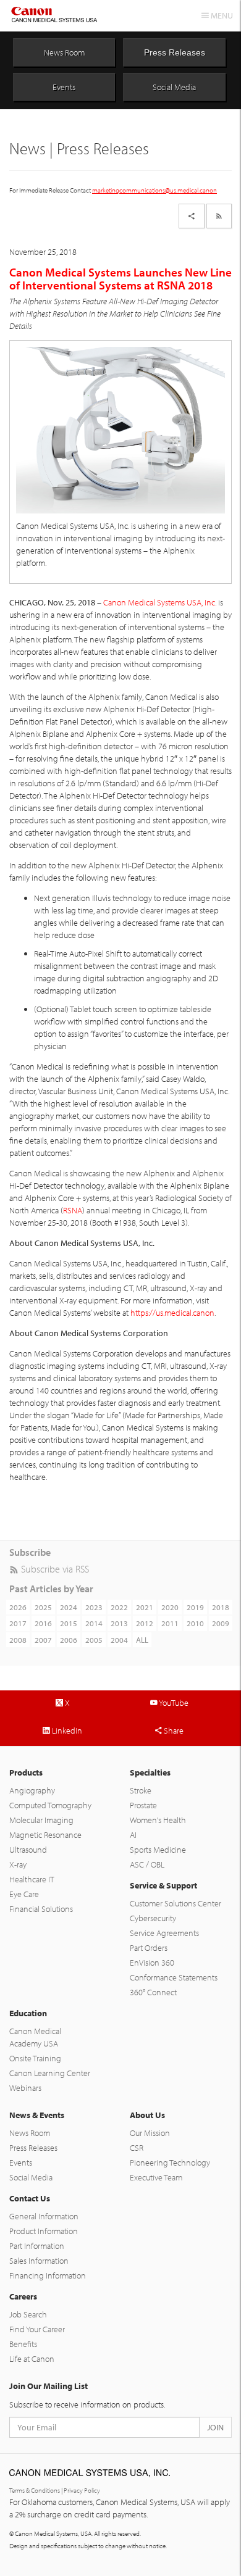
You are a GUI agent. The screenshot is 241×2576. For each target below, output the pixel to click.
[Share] (192, 216)
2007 (43, 1640)
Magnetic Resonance (45, 1835)
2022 (119, 1607)
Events (64, 87)
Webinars (25, 2088)
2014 (94, 1623)
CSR (137, 2148)
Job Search (28, 2314)
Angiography (32, 1790)
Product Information (44, 2231)
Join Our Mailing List (49, 2386)
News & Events (37, 2115)
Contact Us (30, 2198)
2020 (170, 1607)
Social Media (174, 87)
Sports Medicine (158, 1850)
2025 (43, 1607)
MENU (221, 15)
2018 (221, 1607)
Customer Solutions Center (175, 1903)
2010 (195, 1623)
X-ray (18, 1864)
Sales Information (39, 2261)
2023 (94, 1607)
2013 (119, 1623)
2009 (221, 1623)
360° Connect (153, 1992)
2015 (69, 1623)
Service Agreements (164, 1933)
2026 (18, 1607)
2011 (170, 1623)
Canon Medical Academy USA (35, 2037)
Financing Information (48, 2275)
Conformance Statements (174, 1977)
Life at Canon (32, 2359)
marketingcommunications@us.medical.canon (154, 190)
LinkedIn (66, 1730)
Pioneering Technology (170, 2163)
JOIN (215, 2427)
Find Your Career (37, 2329)
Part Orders (149, 1948)
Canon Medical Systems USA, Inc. (160, 602)
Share (173, 1730)
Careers (23, 2296)
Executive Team (156, 2177)
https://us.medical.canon (172, 1313)
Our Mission (150, 2133)
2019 (195, 1607)
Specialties (150, 1772)
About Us (147, 2115)
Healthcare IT (32, 1879)
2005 (94, 1640)
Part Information (37, 2246)
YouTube (173, 1703)
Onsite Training (35, 2058)
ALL (142, 1640)
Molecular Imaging (41, 1820)
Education (28, 2013)
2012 (145, 1623)
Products (26, 1772)
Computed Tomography (50, 1805)
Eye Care (24, 1894)
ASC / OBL (147, 1864)
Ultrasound (28, 1850)
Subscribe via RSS (54, 1569)
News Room (64, 52)
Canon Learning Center (50, 2073)
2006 (69, 1640)
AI (133, 1835)
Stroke (141, 1790)
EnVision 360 (152, 1963)
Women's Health (158, 1820)
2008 (18, 1640)
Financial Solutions (41, 1909)
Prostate (143, 1805)
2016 (43, 1623)
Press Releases (175, 52)
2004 (119, 1640)
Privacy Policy (82, 2490)
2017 (18, 1623)
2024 (69, 1607)
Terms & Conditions (35, 2490)
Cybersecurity (153, 1918)
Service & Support (163, 1885)
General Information (44, 2216)
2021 (145, 1607)
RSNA (73, 1210)
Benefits (23, 2344)
